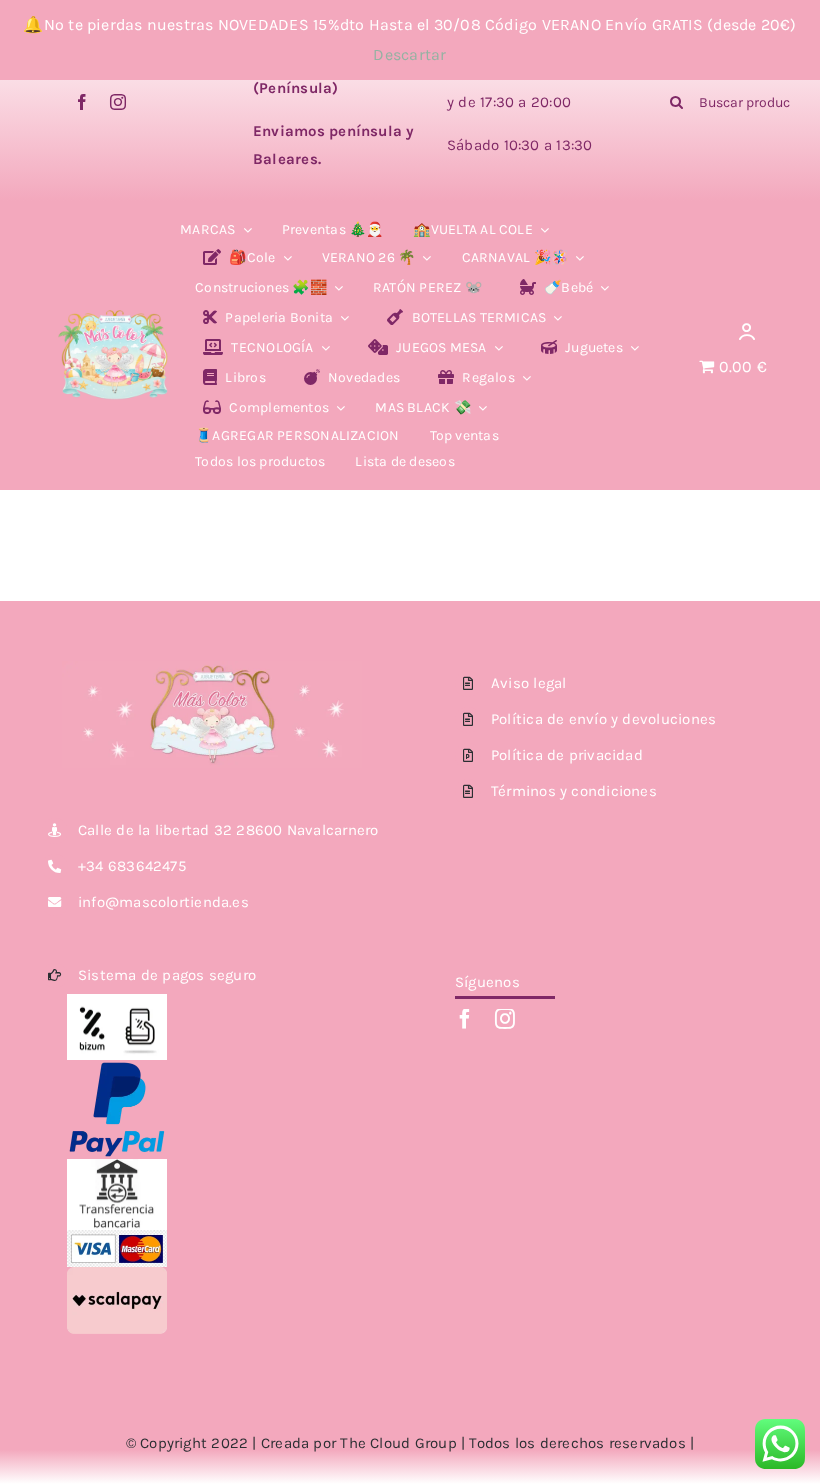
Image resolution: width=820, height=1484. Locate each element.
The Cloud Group (398, 1443)
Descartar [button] (409, 54)
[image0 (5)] (114, 300)
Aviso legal (528, 683)
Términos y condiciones (574, 791)
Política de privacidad (567, 755)
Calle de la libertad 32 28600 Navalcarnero (228, 830)
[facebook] (82, 102)
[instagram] (118, 102)
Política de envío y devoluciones (603, 719)
